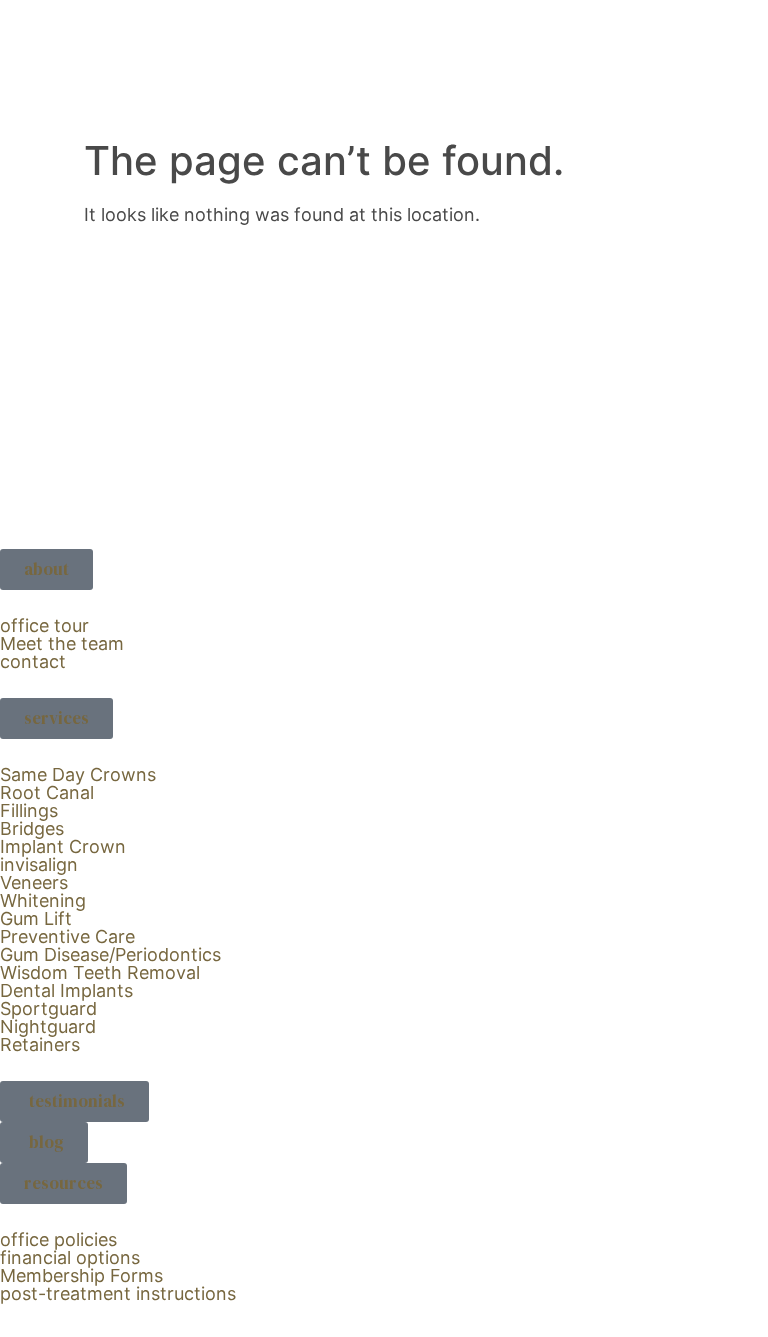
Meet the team (62, 643)
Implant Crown (63, 846)
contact (33, 661)
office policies (58, 1239)
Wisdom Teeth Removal (100, 972)
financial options (70, 1257)
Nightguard (48, 1026)
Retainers (40, 1044)
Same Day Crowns (78, 774)
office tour (44, 625)
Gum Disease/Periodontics (110, 954)
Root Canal (47, 792)
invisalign (39, 864)
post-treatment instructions (118, 1293)
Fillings (29, 810)
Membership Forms (81, 1275)
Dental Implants (66, 990)
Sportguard (48, 1008)
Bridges (32, 828)
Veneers (34, 882)
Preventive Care (67, 936)
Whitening (43, 900)
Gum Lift (36, 918)
